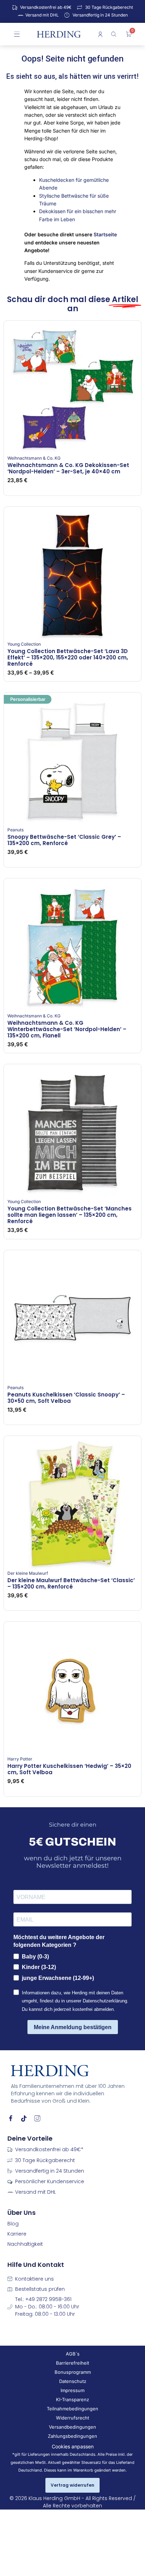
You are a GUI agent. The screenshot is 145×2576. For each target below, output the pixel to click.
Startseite (105, 234)
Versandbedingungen (72, 2427)
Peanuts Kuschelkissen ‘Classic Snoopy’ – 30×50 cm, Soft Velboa (66, 1398)
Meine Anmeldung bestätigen (73, 2027)
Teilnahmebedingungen (72, 2409)
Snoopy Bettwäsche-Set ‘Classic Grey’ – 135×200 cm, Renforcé (64, 840)
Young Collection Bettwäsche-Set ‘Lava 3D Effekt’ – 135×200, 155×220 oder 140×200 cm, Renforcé (68, 657)
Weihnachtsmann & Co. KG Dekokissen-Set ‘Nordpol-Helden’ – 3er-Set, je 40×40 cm (68, 468)
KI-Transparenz (72, 2399)
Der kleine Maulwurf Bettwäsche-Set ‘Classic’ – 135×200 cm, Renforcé (71, 1583)
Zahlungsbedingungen (72, 2436)
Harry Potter (20, 1759)
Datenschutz (73, 2381)
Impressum (72, 2390)
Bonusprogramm (73, 2372)
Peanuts (15, 830)
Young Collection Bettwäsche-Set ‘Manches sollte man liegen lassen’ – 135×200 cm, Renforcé (70, 1215)
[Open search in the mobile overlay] (115, 34)
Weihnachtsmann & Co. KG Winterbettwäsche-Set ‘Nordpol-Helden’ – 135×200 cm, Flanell (67, 1029)
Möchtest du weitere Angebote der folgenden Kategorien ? (59, 1941)
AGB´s (73, 2354)
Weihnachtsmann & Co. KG (34, 458)
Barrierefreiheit (72, 2363)
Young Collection (24, 644)
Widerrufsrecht (72, 2418)
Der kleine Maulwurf (28, 1573)
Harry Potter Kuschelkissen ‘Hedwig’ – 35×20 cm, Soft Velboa (69, 1769)
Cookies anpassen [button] (73, 2446)
